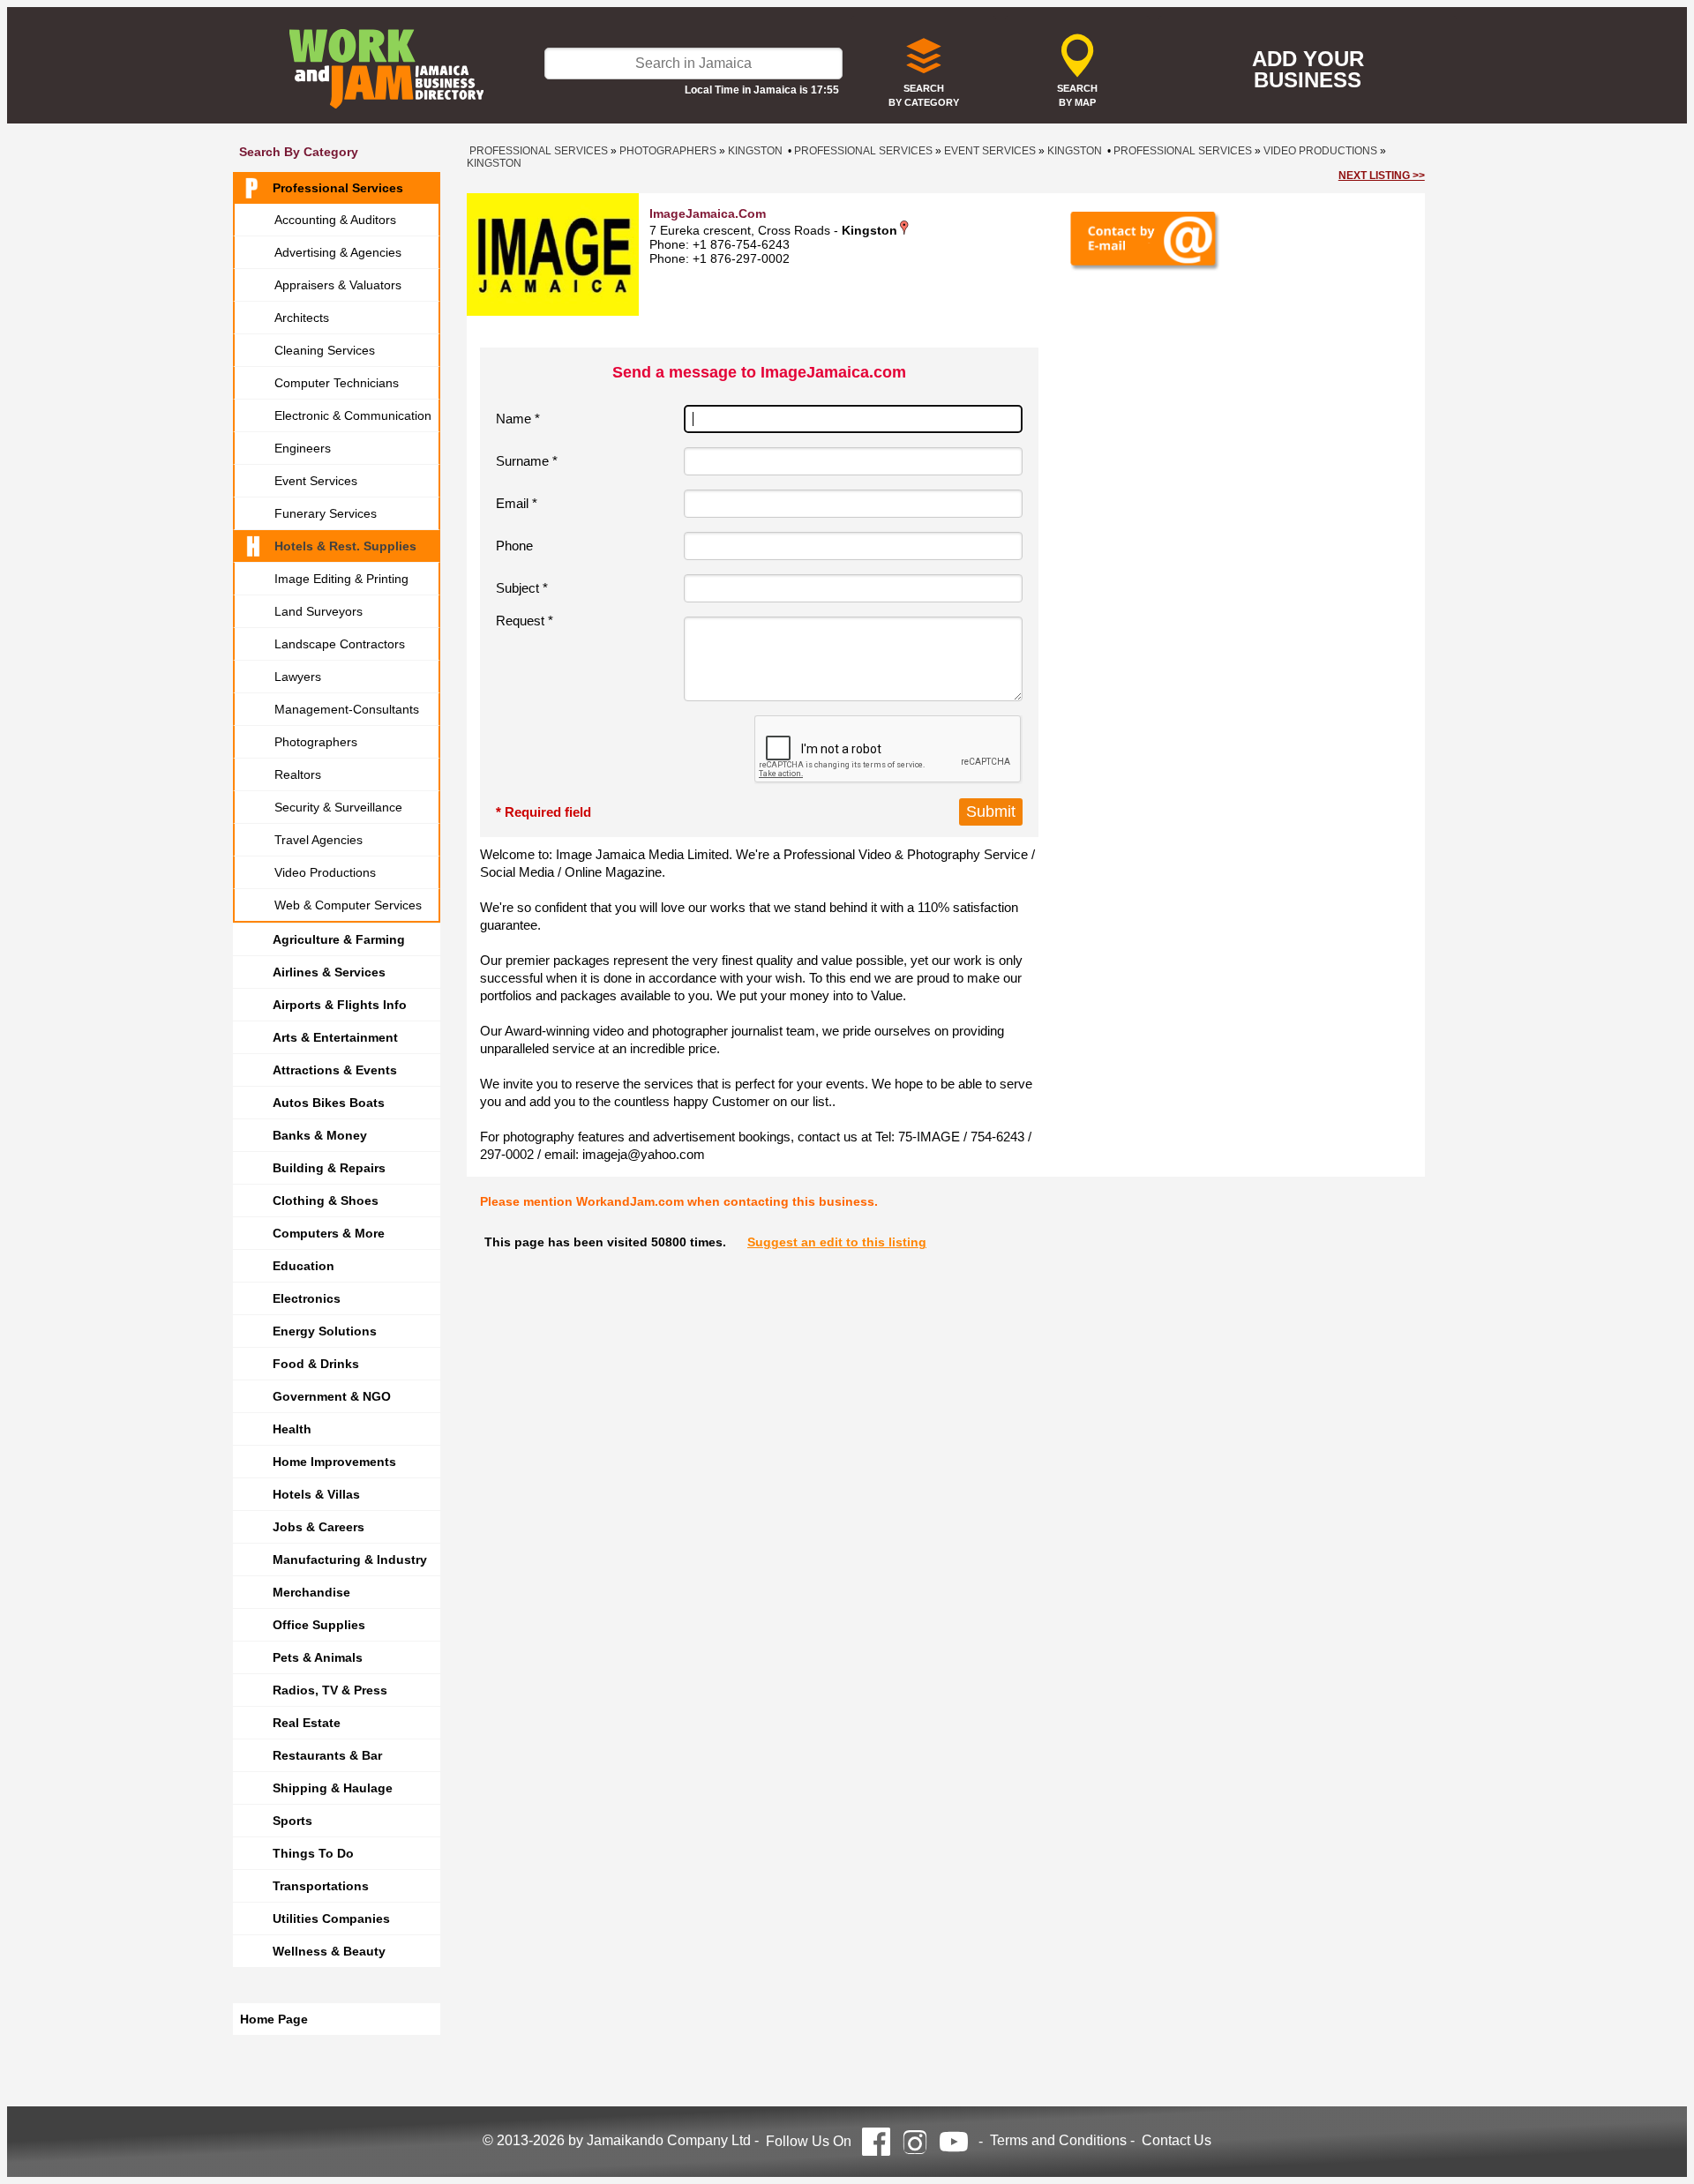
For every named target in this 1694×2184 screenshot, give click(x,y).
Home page (274, 2019)
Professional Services (338, 188)
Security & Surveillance (338, 807)
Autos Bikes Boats (329, 1103)
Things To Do (313, 1853)
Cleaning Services (325, 350)
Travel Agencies (319, 840)
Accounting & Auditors (335, 220)
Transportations (321, 1886)
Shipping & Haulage (333, 1788)
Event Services (316, 481)
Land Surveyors (319, 611)
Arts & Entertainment (335, 1037)
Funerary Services (326, 513)
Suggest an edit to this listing (837, 1242)
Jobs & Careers (319, 1527)
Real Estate (307, 1723)
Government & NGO (332, 1396)
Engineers (303, 448)
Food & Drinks (316, 1364)
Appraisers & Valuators (338, 285)
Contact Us (1177, 2140)
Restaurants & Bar (327, 1755)
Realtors (298, 774)
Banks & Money (320, 1135)
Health (292, 1429)
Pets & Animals (318, 1657)
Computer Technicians (337, 383)
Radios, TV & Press (330, 1690)
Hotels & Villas (316, 1494)
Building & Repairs (329, 1168)
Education (304, 1266)
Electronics (307, 1298)
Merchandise (311, 1592)
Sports (292, 1821)
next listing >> (1382, 176)
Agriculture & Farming (339, 939)
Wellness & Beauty (329, 1951)
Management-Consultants (347, 709)
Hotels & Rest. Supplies (345, 546)
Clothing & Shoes (326, 1200)
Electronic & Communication (353, 415)
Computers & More (329, 1233)
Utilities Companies (331, 1918)
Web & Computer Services (348, 905)
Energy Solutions (325, 1331)
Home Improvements (334, 1462)
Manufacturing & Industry (350, 1559)
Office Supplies (319, 1625)
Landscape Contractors (340, 644)
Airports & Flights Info (340, 1005)
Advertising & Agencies (338, 252)
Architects (302, 318)
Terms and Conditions (1058, 2140)
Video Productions (325, 872)
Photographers (316, 742)
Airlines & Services (329, 972)
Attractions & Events (335, 1070)
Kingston (755, 151)
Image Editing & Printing (341, 579)
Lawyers (298, 677)
